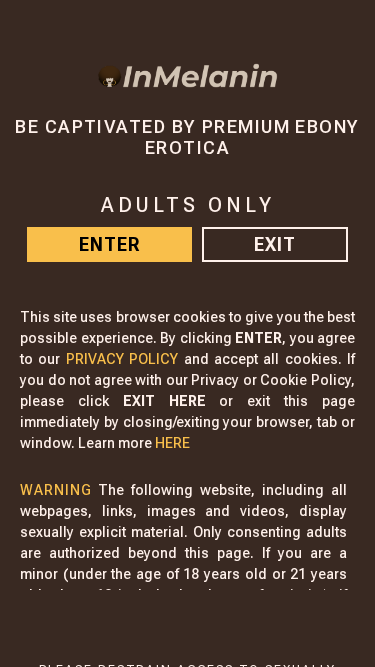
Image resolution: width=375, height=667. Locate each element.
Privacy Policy (122, 359)
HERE (172, 443)
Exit (275, 244)
